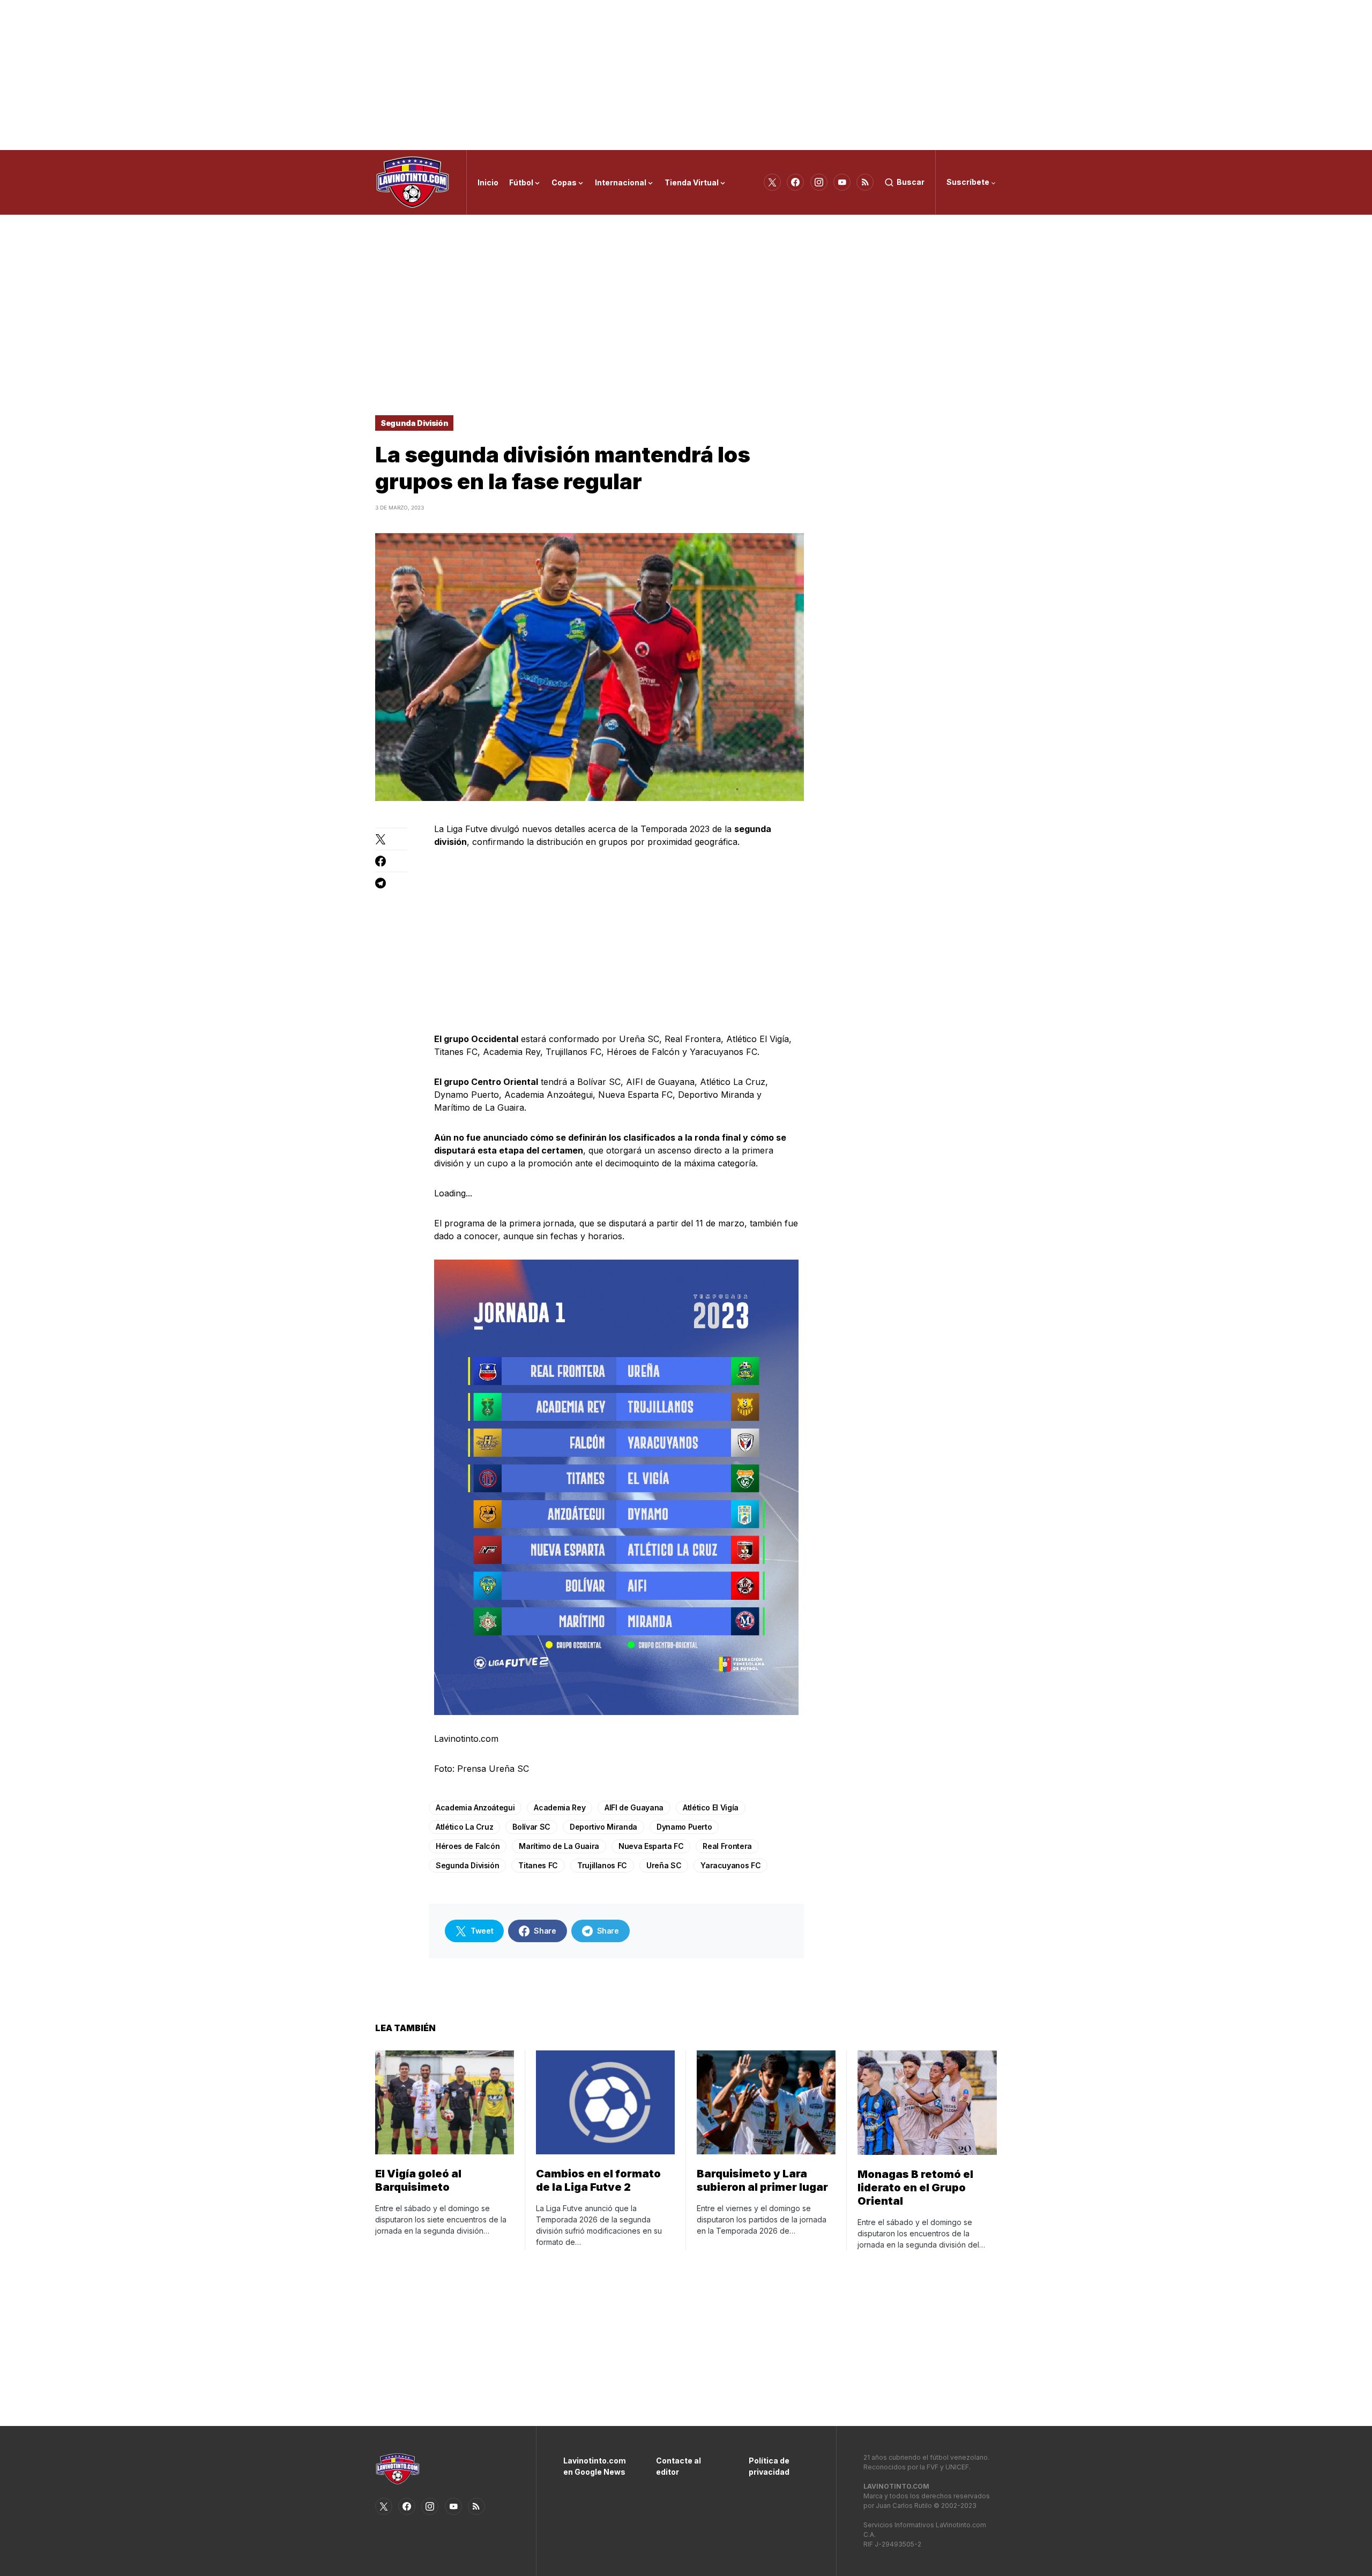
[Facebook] (795, 182)
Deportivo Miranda (603, 1827)
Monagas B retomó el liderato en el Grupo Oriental (915, 2188)
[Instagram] (819, 182)
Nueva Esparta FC (651, 1846)
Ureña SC (664, 1865)
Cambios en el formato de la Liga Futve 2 (598, 2180)
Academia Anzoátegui (475, 1807)
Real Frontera (727, 1846)
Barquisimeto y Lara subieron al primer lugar (762, 2180)
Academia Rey (560, 1807)
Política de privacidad (769, 2466)
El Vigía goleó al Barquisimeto (418, 2180)
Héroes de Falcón (468, 1846)
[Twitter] (772, 182)
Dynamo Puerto (684, 1827)
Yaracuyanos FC (730, 1865)
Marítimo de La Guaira (559, 1846)
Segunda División (414, 423)
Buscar (911, 182)
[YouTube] (842, 182)
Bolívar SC (531, 1827)
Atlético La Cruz (464, 1827)
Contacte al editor (678, 2466)
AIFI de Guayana (634, 1807)
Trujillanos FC (602, 1865)
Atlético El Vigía (711, 1807)
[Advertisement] (686, 75)
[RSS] (865, 182)
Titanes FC (538, 1865)
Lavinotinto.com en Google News (594, 2466)
